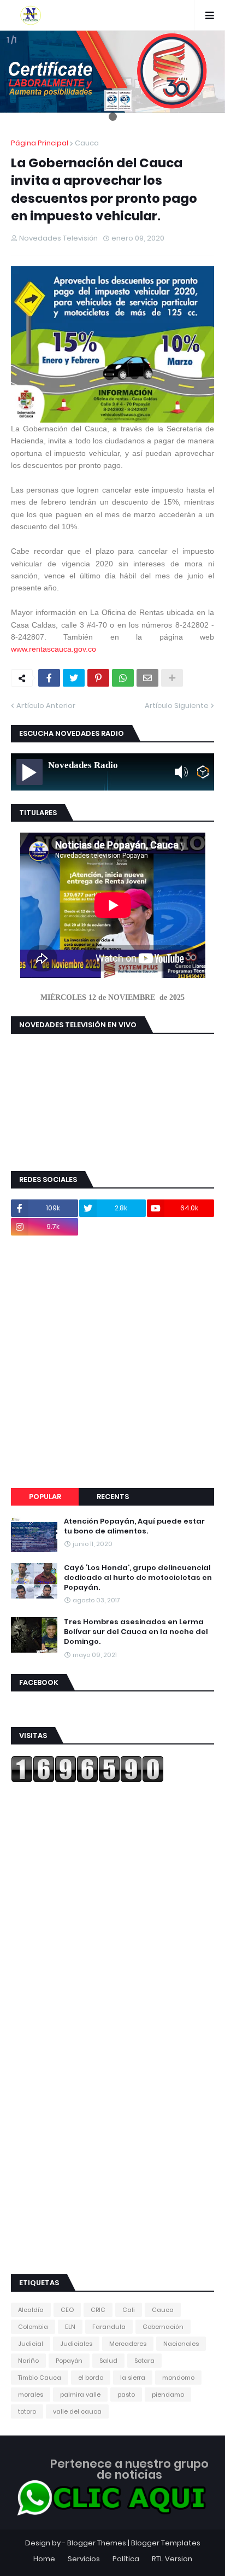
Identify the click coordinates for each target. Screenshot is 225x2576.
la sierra (133, 2378)
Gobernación (163, 2327)
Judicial (31, 2344)
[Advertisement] (112, 1362)
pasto (126, 2394)
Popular (45, 1497)
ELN (70, 2327)
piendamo (168, 2394)
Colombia (33, 2327)
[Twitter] (74, 678)
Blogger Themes (97, 2543)
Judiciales (76, 2344)
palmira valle (80, 2394)
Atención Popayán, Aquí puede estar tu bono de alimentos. (134, 1526)
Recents (113, 1497)
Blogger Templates (166, 2543)
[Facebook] (49, 678)
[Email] (147, 678)
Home (44, 2559)
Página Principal (40, 143)
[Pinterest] (98, 678)
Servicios (84, 2559)
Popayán (69, 2361)
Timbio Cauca (40, 2378)
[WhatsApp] (123, 678)
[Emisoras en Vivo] (203, 772)
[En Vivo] (29, 772)
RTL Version (172, 2559)
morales (31, 2394)
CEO (67, 2310)
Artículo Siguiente (177, 706)
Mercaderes (128, 2344)
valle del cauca (77, 2411)
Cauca (87, 143)
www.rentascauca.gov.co (54, 649)
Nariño (28, 2361)
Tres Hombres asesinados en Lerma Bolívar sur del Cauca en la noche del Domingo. (136, 1632)
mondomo (178, 2378)
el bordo (91, 2378)
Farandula (109, 2327)
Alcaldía (31, 2310)
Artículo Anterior (46, 706)
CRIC (98, 2310)
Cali (129, 2310)
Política (126, 2559)
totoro (27, 2411)
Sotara (144, 2361)
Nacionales (181, 2344)
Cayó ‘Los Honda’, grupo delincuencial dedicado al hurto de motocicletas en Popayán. (138, 1578)
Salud (108, 2361)
